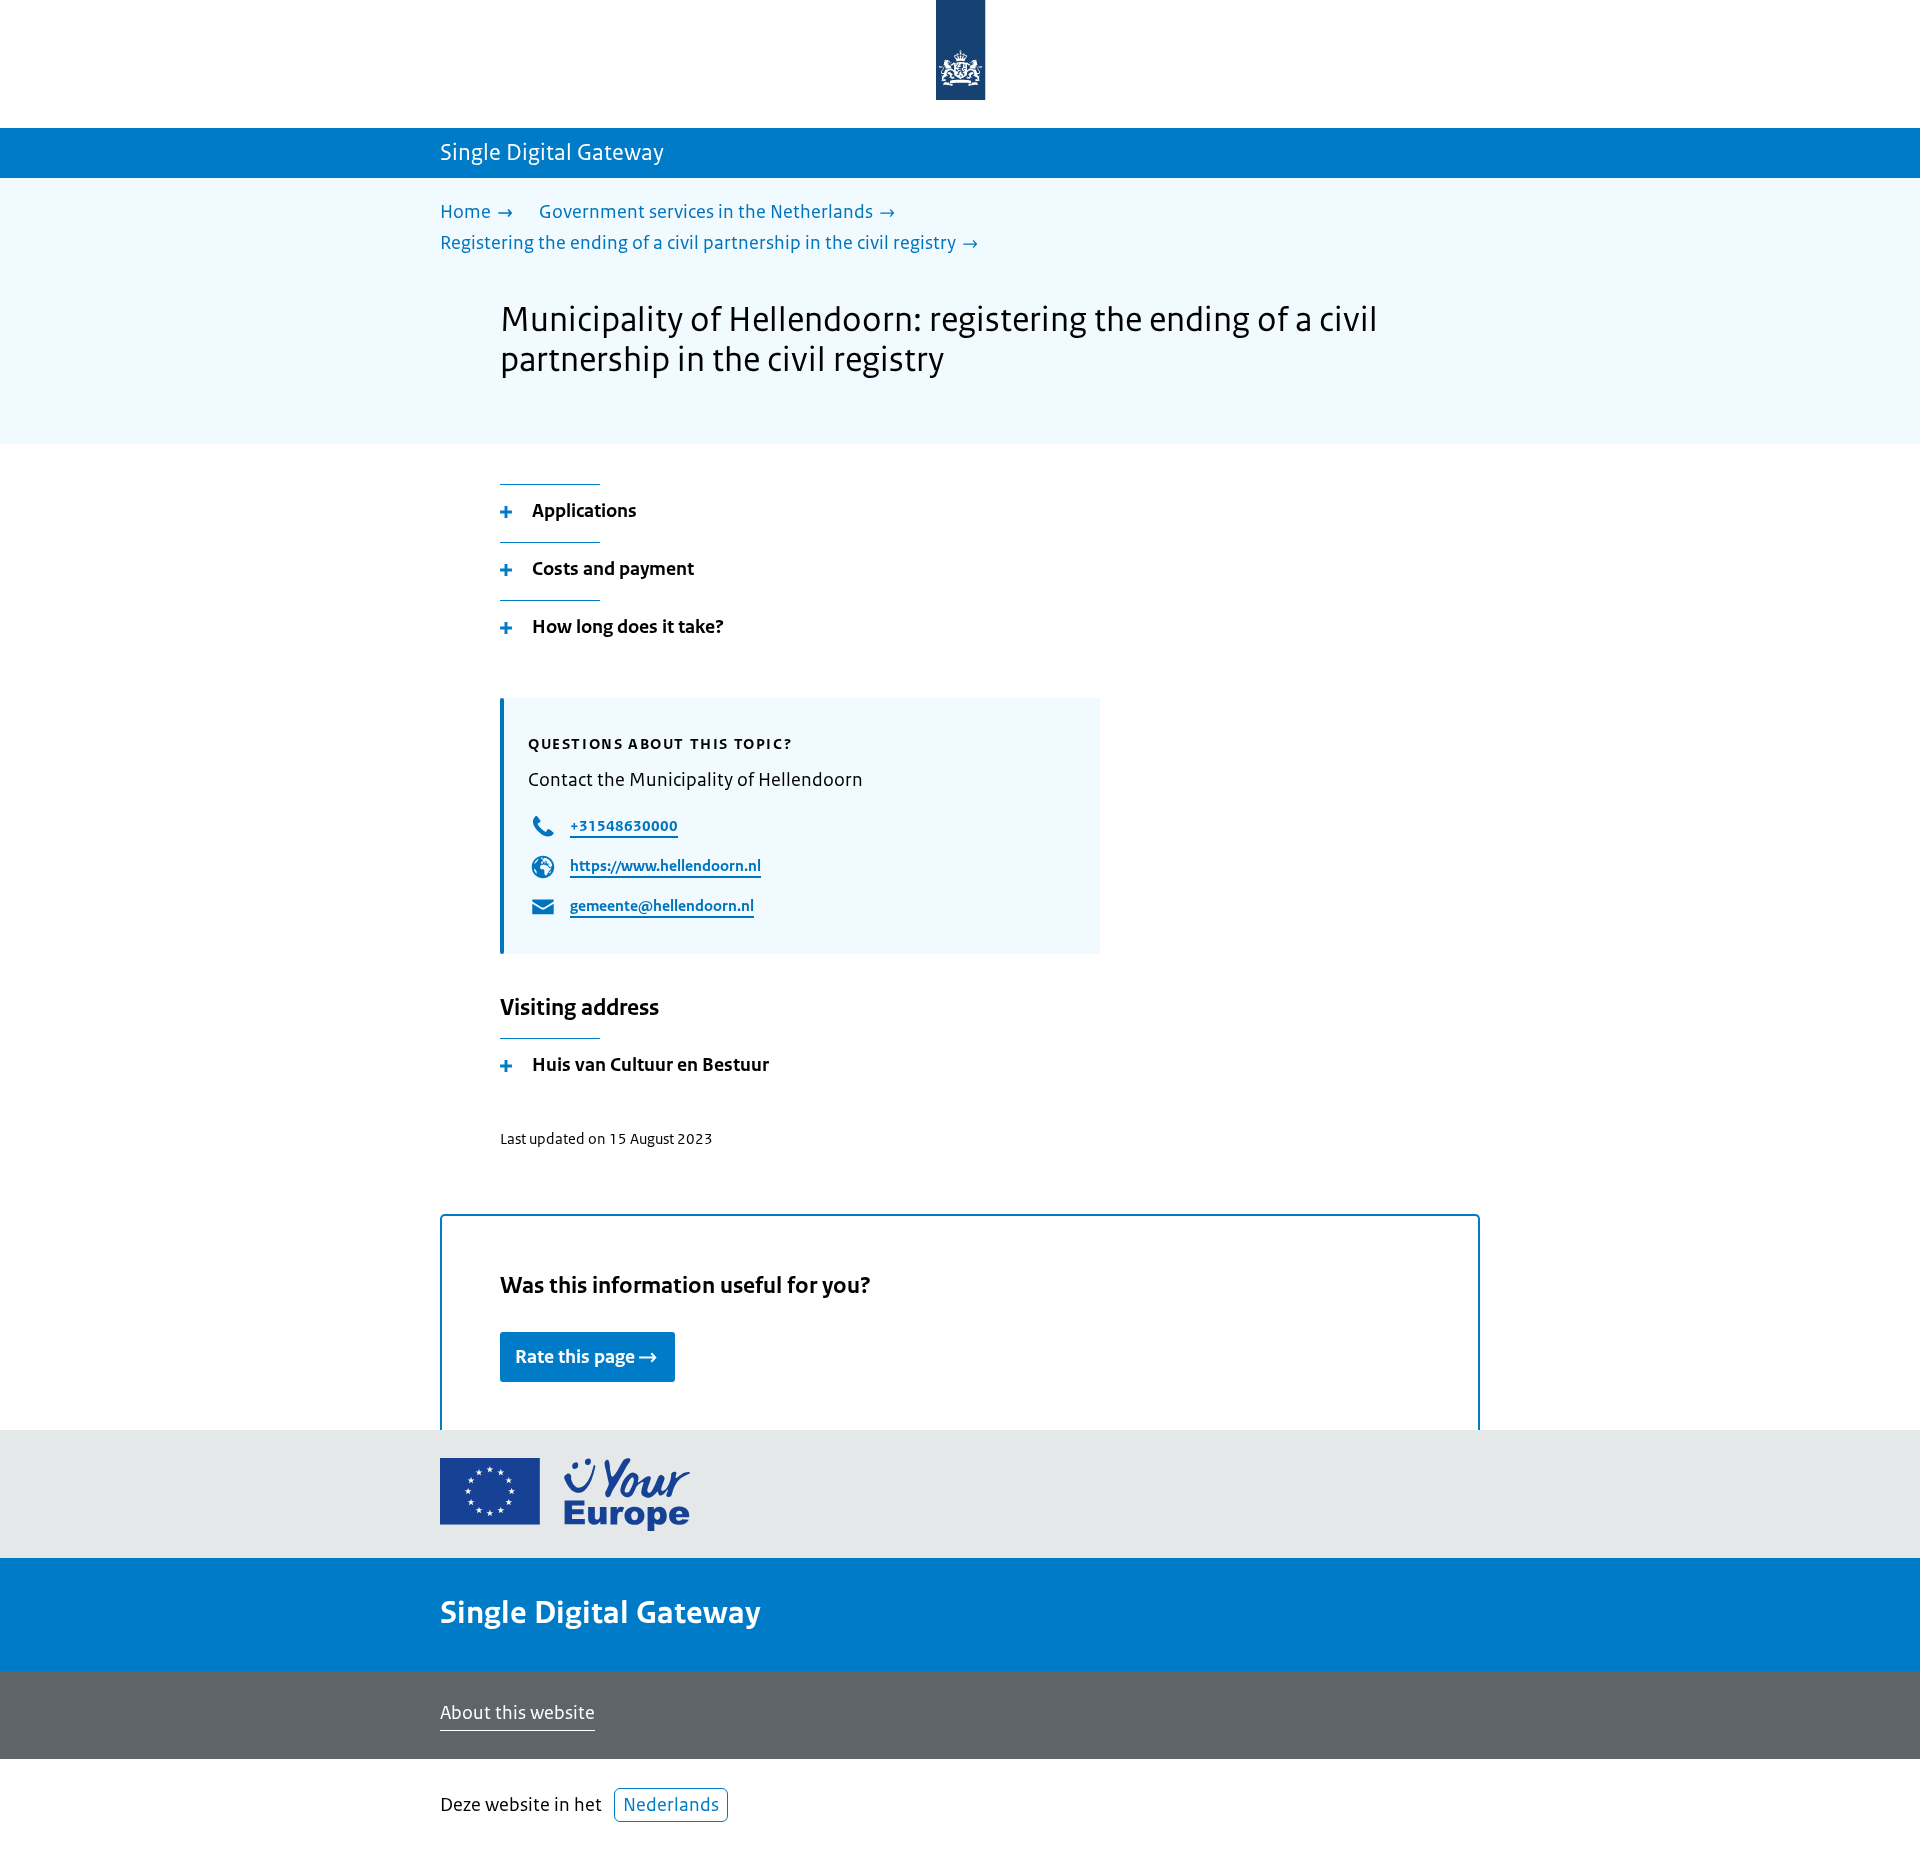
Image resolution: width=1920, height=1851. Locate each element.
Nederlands (671, 1805)
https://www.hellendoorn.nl (665, 865)
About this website (517, 1713)
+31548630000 (624, 825)
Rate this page (575, 1357)
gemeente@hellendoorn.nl (662, 905)
